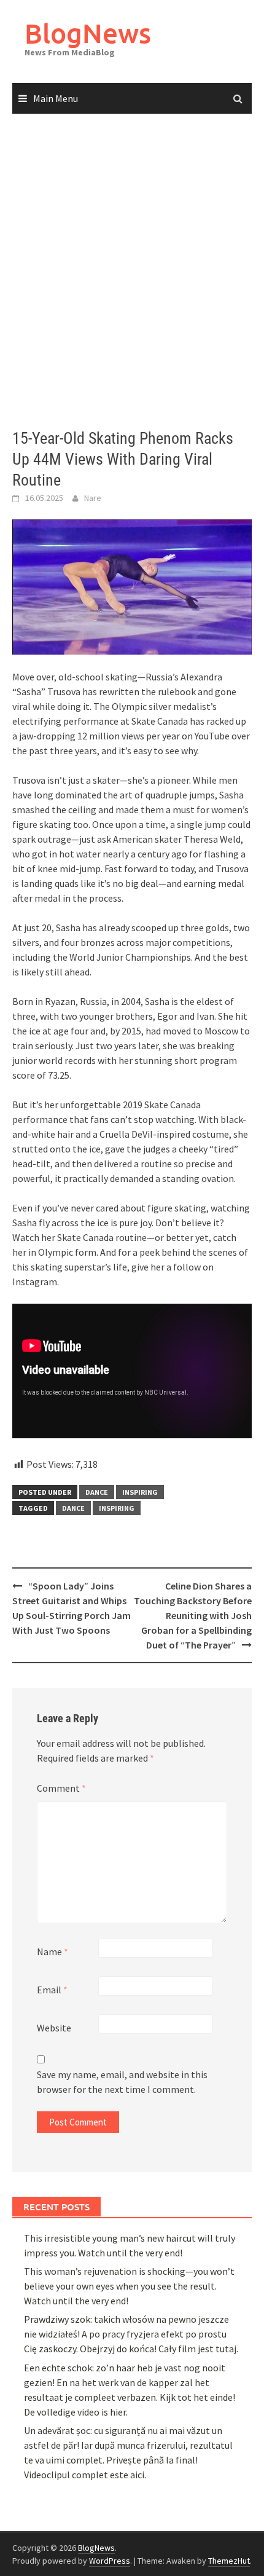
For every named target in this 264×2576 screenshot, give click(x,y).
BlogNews (88, 33)
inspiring (140, 1492)
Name (52, 1952)
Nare (93, 498)
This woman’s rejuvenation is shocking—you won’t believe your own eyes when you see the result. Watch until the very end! (129, 2286)
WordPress (110, 2561)
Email (52, 1990)
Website (54, 2028)
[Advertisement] (132, 272)
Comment (61, 1788)
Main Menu (56, 98)
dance (97, 1492)
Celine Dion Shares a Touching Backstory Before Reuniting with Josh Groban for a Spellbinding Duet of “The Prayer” (193, 1615)
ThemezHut (229, 2561)
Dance (73, 1508)
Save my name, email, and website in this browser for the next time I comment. (122, 2082)
